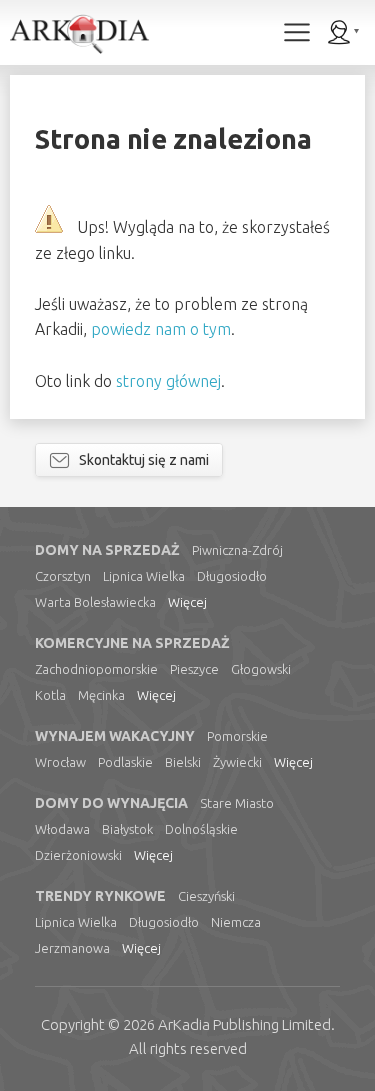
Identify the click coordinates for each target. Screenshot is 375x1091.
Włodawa (62, 829)
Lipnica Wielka (144, 576)
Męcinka (101, 695)
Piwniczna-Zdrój (237, 550)
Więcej (187, 602)
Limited (244, 1024)
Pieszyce (194, 669)
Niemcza (236, 922)
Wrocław (60, 762)
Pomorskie (237, 736)
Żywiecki (237, 762)
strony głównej (168, 381)
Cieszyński (206, 896)
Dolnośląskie (201, 829)
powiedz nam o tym (161, 329)
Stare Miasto (237, 803)
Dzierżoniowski (78, 855)
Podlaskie (125, 762)
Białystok (127, 829)
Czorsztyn (63, 576)
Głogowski (261, 669)
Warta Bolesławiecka (95, 602)
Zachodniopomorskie (96, 669)
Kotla (50, 695)
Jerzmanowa (72, 948)
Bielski (183, 762)
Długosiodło (232, 576)
